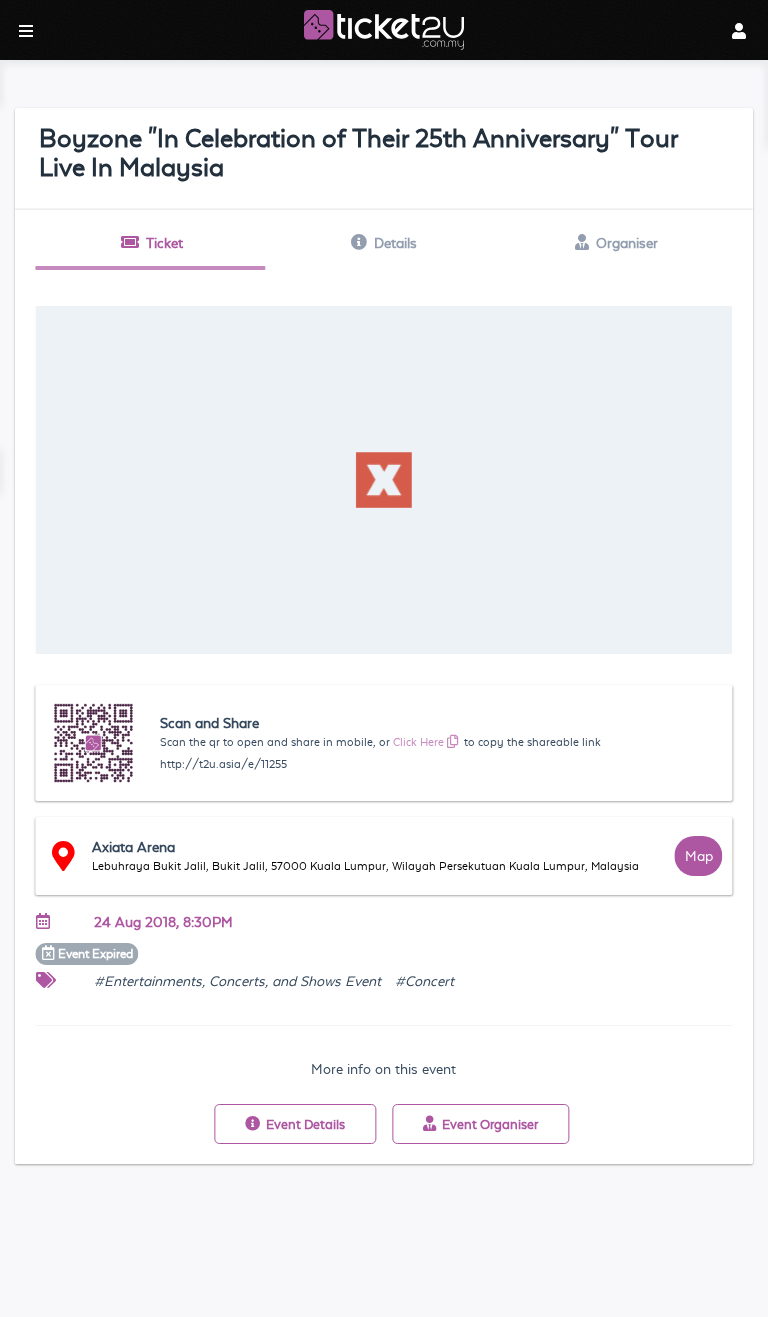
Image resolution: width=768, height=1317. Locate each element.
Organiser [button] (627, 243)
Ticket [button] (164, 243)
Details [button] (395, 243)
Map (699, 856)
